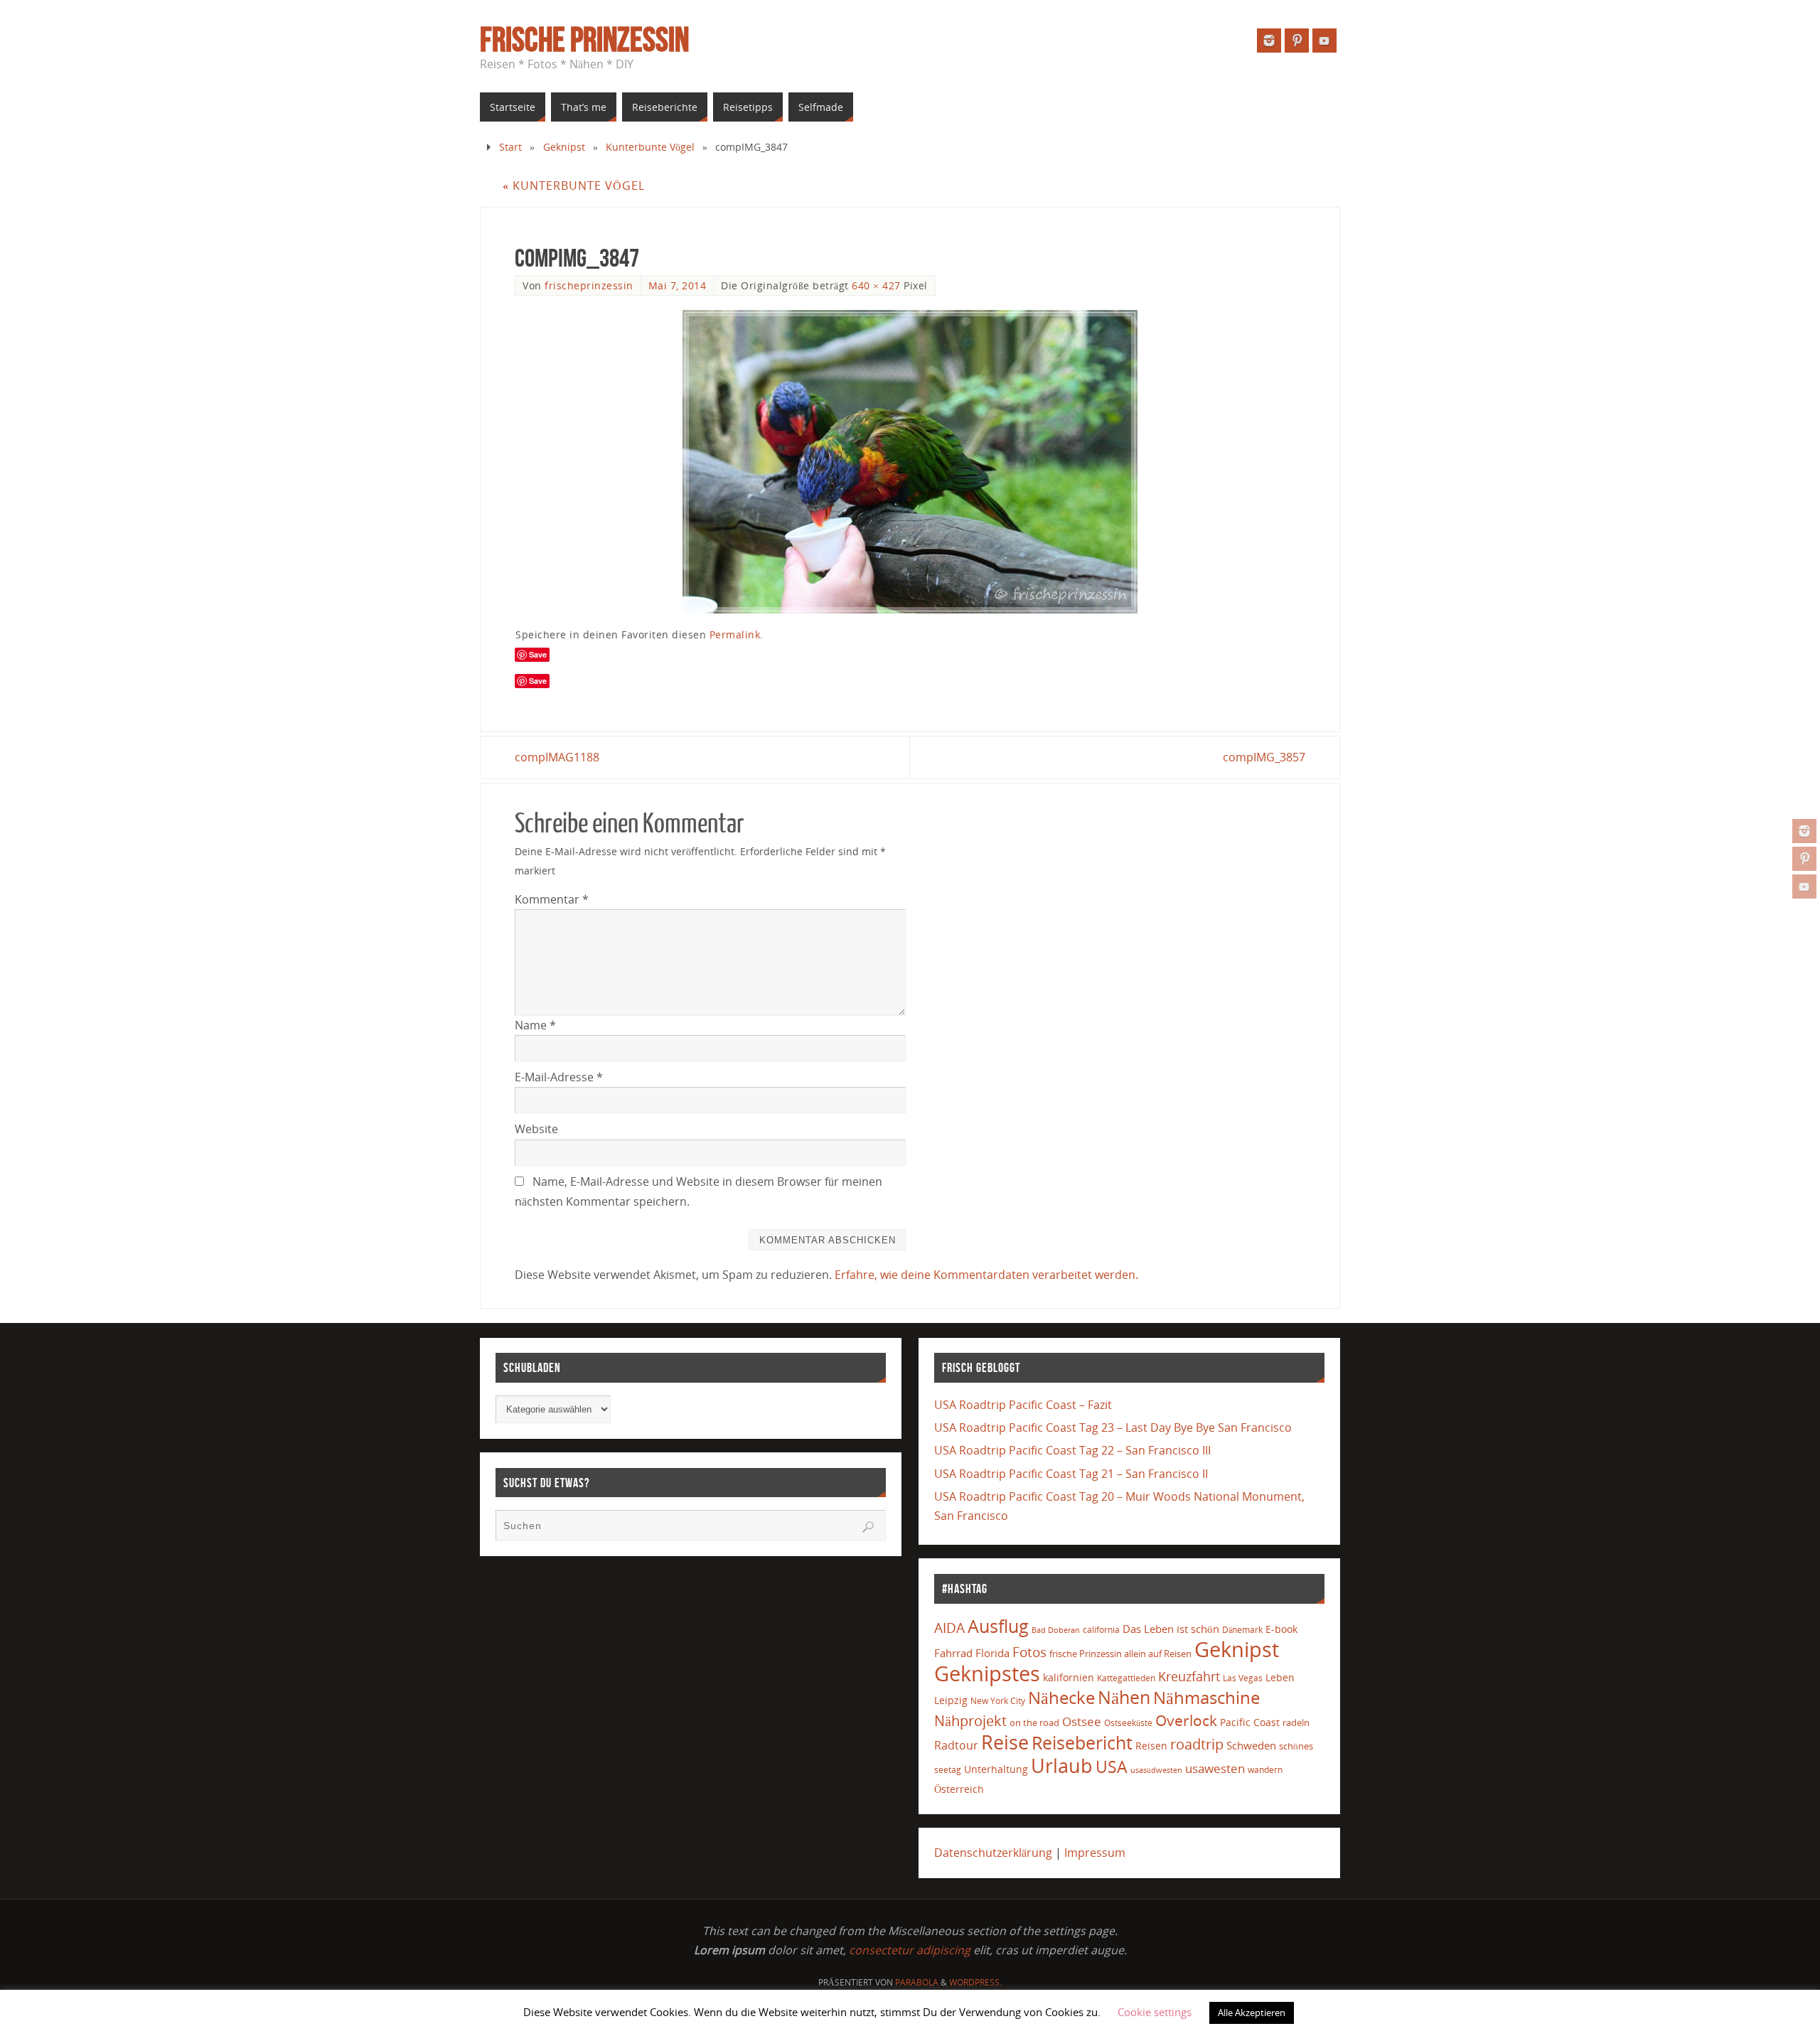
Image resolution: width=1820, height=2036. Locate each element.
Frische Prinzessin (584, 40)
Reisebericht (1082, 1742)
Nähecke (1061, 1697)
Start (510, 147)
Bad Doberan (1056, 1630)
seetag (948, 1770)
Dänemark (1242, 1630)
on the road (1034, 1722)
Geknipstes (987, 1673)
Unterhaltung (996, 1769)
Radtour (956, 1745)
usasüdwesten (1156, 1770)
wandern (1265, 1770)
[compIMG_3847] (910, 462)
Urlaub (1062, 1766)
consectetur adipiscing (910, 1950)
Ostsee (1082, 1721)
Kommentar (552, 899)
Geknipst (564, 147)
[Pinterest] (1804, 859)
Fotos (1029, 1652)
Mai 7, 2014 (678, 285)
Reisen (1151, 1746)
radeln (1296, 1722)
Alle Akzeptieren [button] (1252, 2013)
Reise (1005, 1742)
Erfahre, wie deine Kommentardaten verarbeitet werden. (986, 1275)
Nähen (1124, 1697)
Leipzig (951, 1700)
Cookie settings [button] (1155, 2012)
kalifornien (1069, 1677)
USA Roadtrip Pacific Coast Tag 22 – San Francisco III (1072, 1450)
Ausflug (998, 1626)
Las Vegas (1243, 1678)
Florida (992, 1653)
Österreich (959, 1789)
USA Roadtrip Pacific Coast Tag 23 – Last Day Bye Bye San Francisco (1113, 1427)
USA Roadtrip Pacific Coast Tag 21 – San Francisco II (1071, 1474)
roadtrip (1197, 1744)
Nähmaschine (1206, 1697)
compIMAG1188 (557, 757)
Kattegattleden (1126, 1678)
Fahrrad (953, 1653)
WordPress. (975, 1982)
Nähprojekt (970, 1721)
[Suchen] (868, 1527)
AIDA (949, 1628)
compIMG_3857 (1264, 757)
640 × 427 (876, 285)
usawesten (1215, 1768)
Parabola (917, 1982)
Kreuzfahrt (1189, 1676)
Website (536, 1129)
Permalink (735, 634)
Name (535, 1025)
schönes (1296, 1746)
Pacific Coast (1250, 1722)
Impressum (1095, 1853)
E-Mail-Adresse (559, 1077)
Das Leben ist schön (1171, 1629)
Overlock (1186, 1720)
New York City (998, 1701)
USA (1112, 1767)
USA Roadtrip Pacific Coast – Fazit (1023, 1405)
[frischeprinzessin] (1804, 831)
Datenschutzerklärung (993, 1853)
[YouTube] (1804, 886)
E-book (1281, 1629)
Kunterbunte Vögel (650, 147)
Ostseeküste (1128, 1722)
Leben (1280, 1677)
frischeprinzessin (589, 285)
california (1101, 1629)
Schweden (1251, 1745)
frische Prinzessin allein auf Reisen (1120, 1654)
